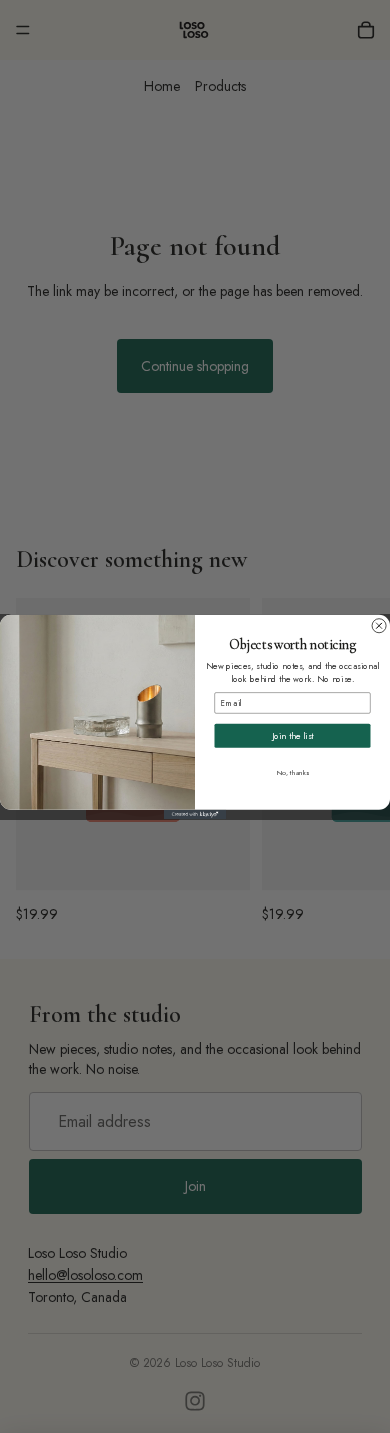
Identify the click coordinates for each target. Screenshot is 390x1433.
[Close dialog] (379, 625)
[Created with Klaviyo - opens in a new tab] (195, 813)
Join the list (293, 735)
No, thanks (293, 772)
